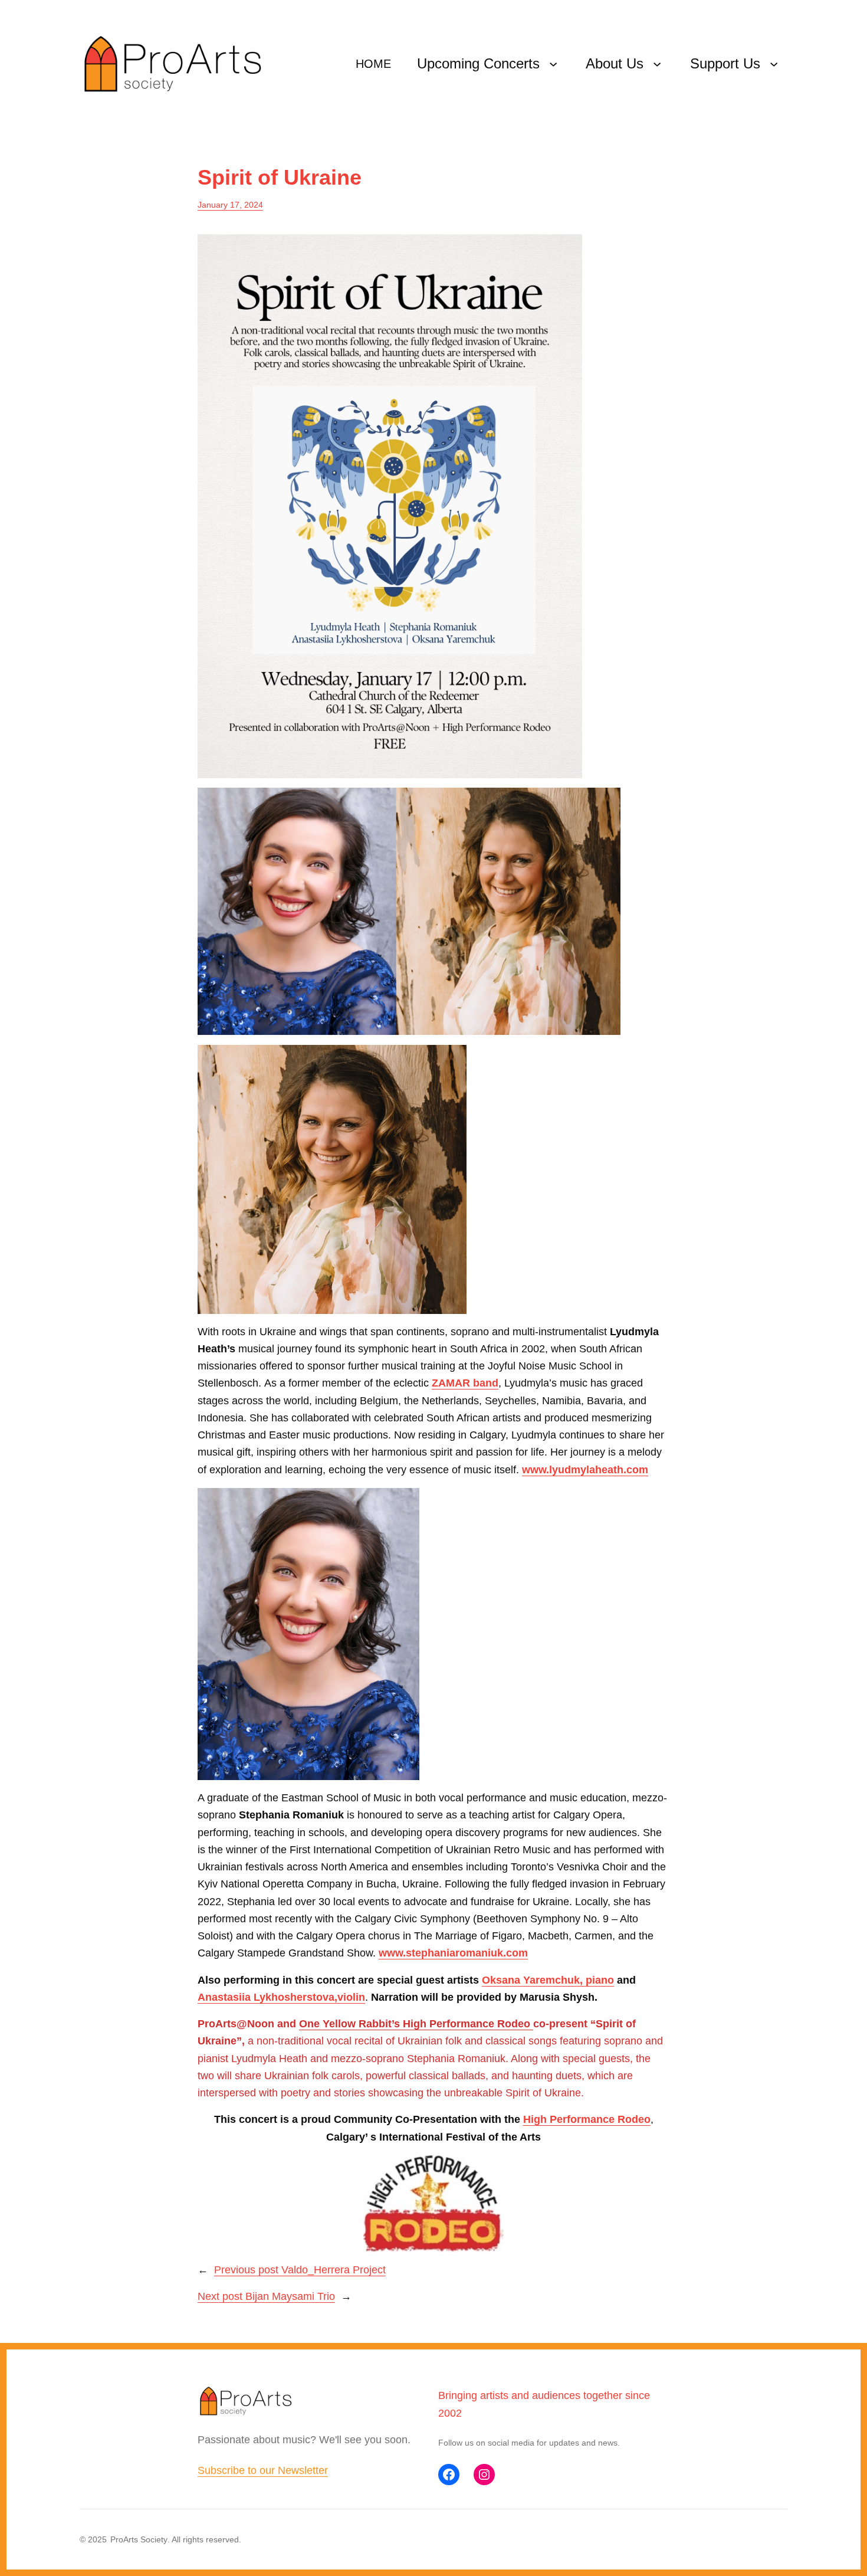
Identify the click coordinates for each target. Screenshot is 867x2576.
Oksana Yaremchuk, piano (548, 1980)
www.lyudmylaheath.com (585, 1470)
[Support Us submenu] (774, 64)
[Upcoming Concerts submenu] (553, 64)
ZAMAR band (465, 1383)
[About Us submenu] (657, 64)
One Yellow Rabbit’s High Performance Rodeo (416, 2024)
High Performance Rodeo (587, 2119)
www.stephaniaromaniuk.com (453, 1953)
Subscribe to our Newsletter (263, 2470)
